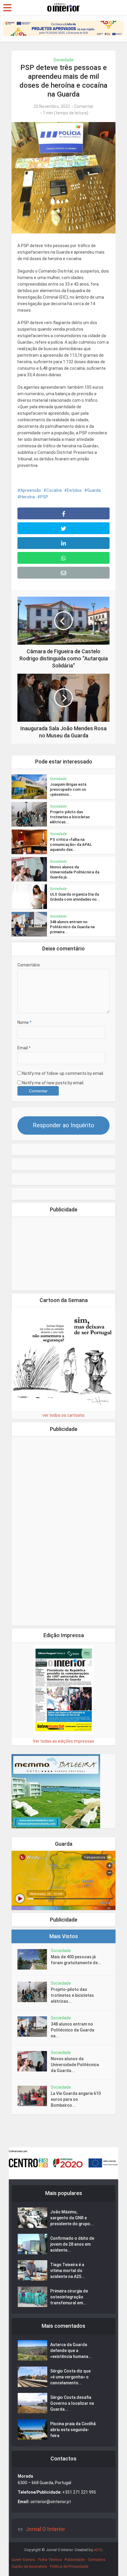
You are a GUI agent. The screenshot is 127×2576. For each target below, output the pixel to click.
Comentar (84, 106)
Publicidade (75, 2560)
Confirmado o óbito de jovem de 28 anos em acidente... (72, 2244)
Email (24, 1048)
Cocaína (54, 490)
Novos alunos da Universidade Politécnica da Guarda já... (75, 872)
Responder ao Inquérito (63, 1125)
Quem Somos (23, 2560)
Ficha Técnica (50, 2560)
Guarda (94, 490)
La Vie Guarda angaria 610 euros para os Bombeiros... (76, 2099)
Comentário (29, 965)
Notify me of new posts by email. (53, 1083)
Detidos (74, 490)
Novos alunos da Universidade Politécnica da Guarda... (75, 2065)
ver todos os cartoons (63, 1415)
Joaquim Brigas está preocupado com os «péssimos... (68, 789)
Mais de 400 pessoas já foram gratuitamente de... (76, 1960)
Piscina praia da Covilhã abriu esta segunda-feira (73, 2430)
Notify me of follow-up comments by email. (63, 1073)
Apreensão (31, 490)
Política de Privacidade (69, 2566)
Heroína (28, 497)
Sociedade (63, 60)
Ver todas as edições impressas (63, 1741)
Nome (25, 1022)
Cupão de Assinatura (29, 2566)
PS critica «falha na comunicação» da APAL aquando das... (71, 844)
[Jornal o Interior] (63, 7)
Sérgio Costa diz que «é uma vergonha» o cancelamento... (70, 2377)
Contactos (97, 2560)
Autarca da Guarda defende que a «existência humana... (71, 2351)
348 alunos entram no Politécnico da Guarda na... (73, 2030)
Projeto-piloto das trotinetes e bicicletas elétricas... (70, 817)
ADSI (98, 2550)
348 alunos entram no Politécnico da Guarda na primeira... (72, 927)
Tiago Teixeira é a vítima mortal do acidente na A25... (67, 2271)
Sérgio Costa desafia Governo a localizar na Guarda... (72, 2403)
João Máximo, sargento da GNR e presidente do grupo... (72, 2218)
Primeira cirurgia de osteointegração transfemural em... (69, 2297)
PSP (44, 497)
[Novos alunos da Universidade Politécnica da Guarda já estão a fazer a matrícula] (34, 2061)
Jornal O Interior (45, 2529)
